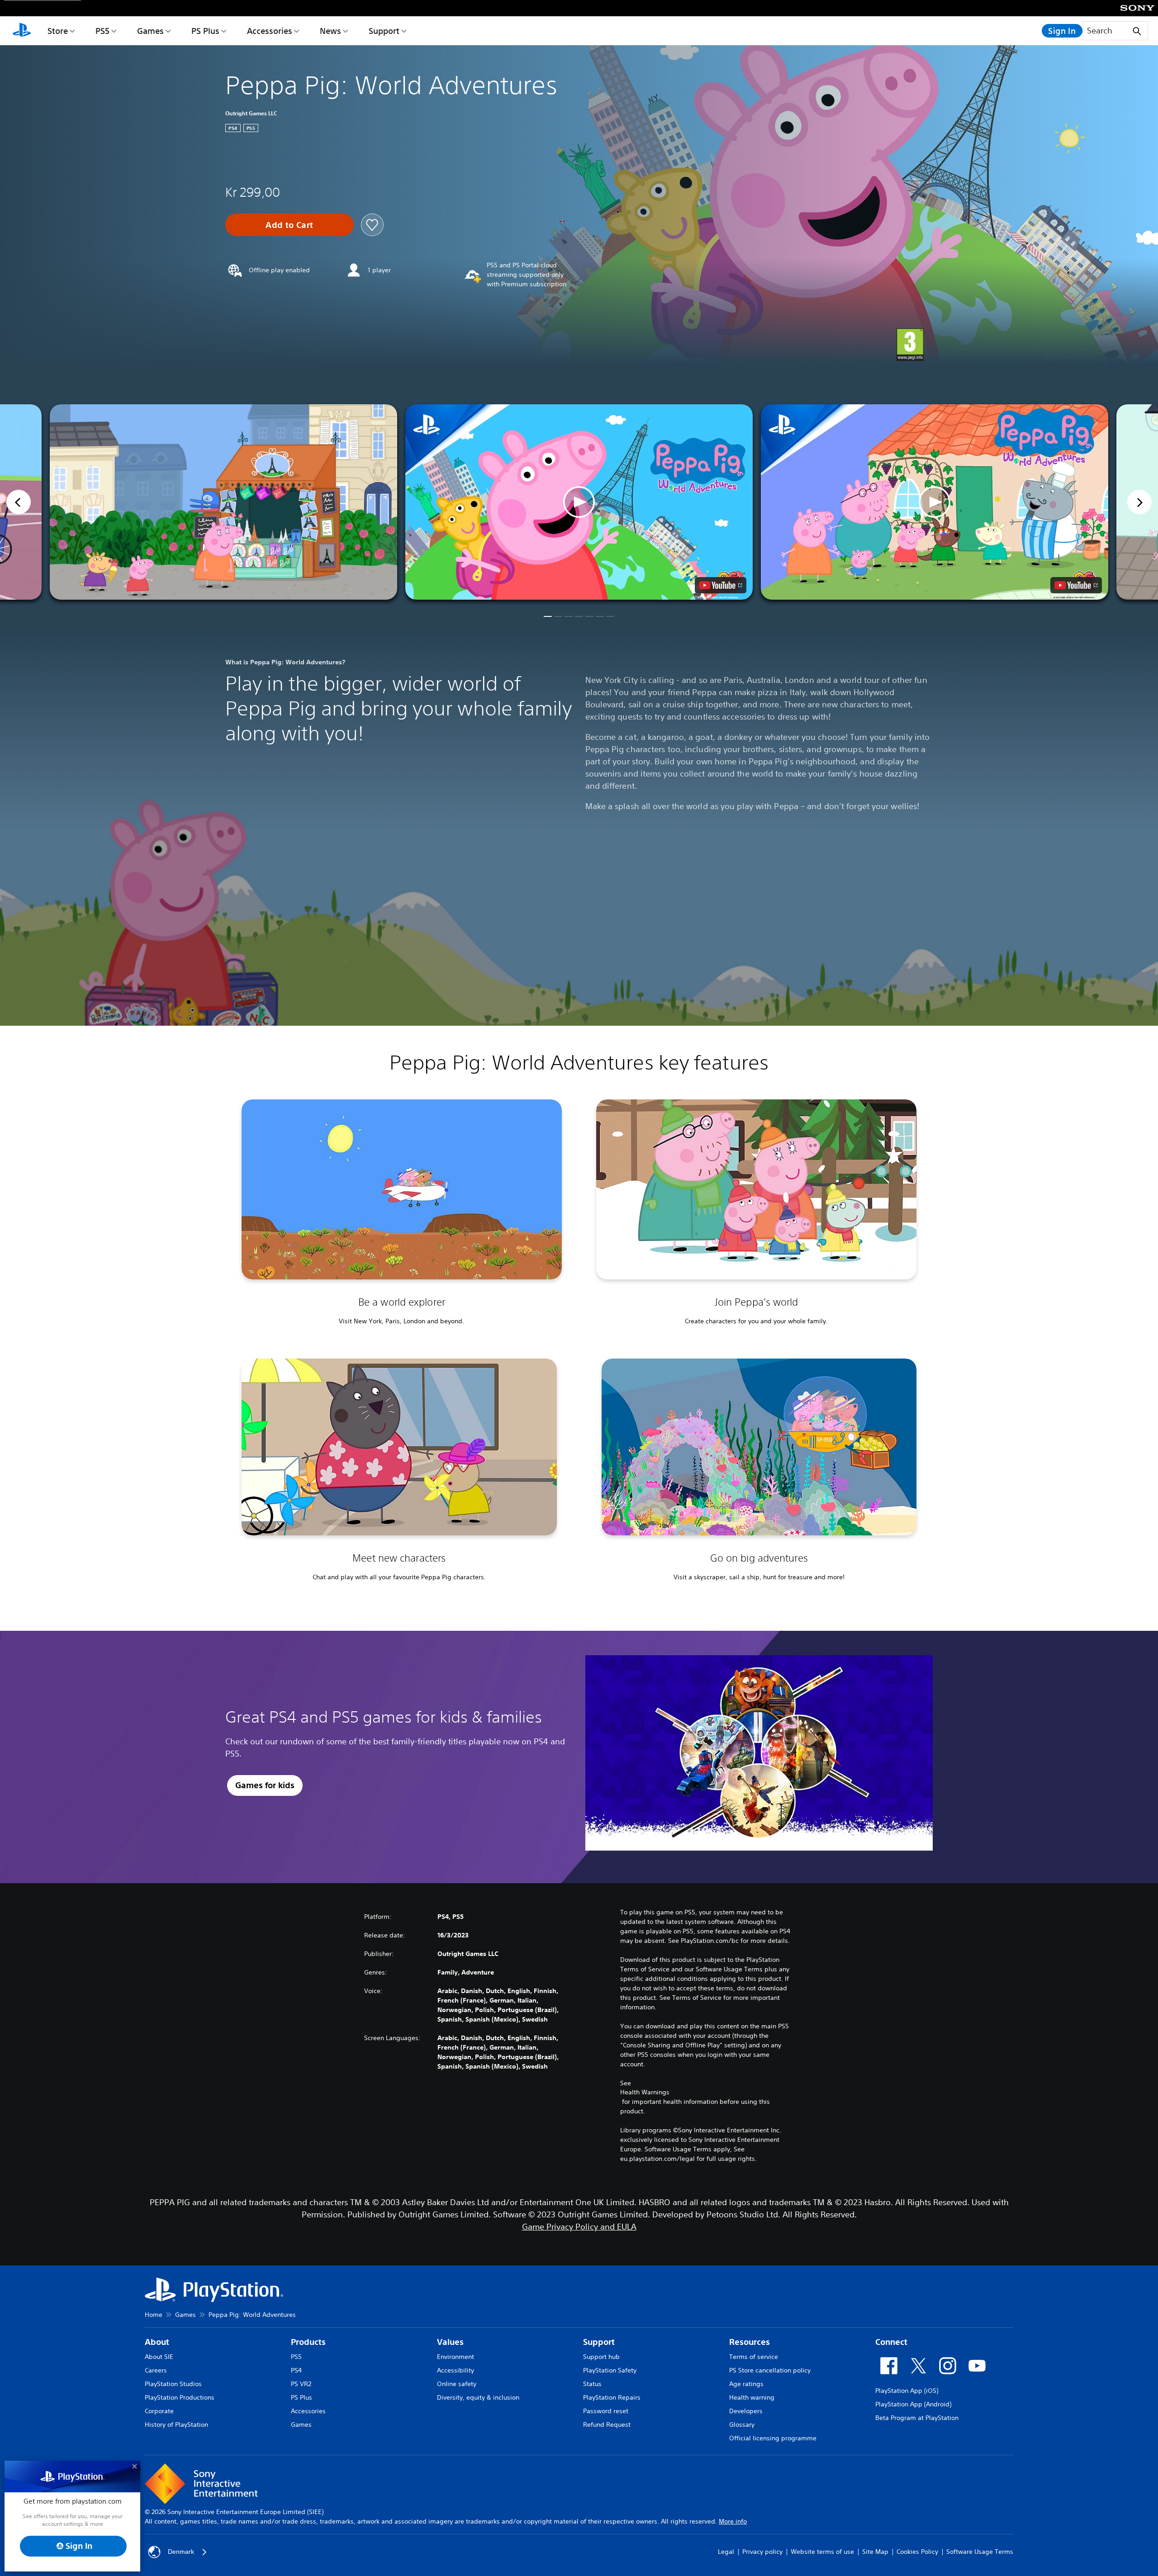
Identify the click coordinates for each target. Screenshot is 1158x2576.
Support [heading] (599, 2342)
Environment (456, 2357)
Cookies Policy (917, 2552)
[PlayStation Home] (22, 31)
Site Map (875, 2552)
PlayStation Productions (180, 2397)
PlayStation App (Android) (913, 2404)
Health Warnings (645, 2092)
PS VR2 (301, 2384)
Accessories (270, 31)
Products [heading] (308, 2342)
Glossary (742, 2424)
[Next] (1139, 502)
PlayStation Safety (610, 2370)
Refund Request (607, 2424)
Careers (156, 2370)
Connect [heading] (891, 2342)
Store (58, 31)
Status (592, 2384)
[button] (579, 502)
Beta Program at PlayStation (917, 2418)
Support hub (601, 2357)
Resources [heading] (750, 2342)
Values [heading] (450, 2342)
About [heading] (157, 2342)
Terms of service (754, 2357)
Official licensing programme (773, 2438)
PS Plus (205, 31)
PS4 (296, 2370)
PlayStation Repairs (612, 2397)
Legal (726, 2552)
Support (384, 31)
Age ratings (746, 2384)
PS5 (102, 31)
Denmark (181, 2552)
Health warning (752, 2397)
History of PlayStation (176, 2424)
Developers (746, 2411)
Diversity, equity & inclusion (478, 2397)
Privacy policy (762, 2552)
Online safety (457, 2384)
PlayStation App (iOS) (907, 2391)
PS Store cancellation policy (770, 2370)
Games (150, 31)
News (330, 31)
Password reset (606, 2411)
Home (154, 2315)
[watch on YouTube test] (721, 585)
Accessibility (456, 2370)
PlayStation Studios (173, 2384)
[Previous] (19, 502)
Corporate (159, 2411)
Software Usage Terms (980, 2552)
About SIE (159, 2357)
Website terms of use (822, 2552)
